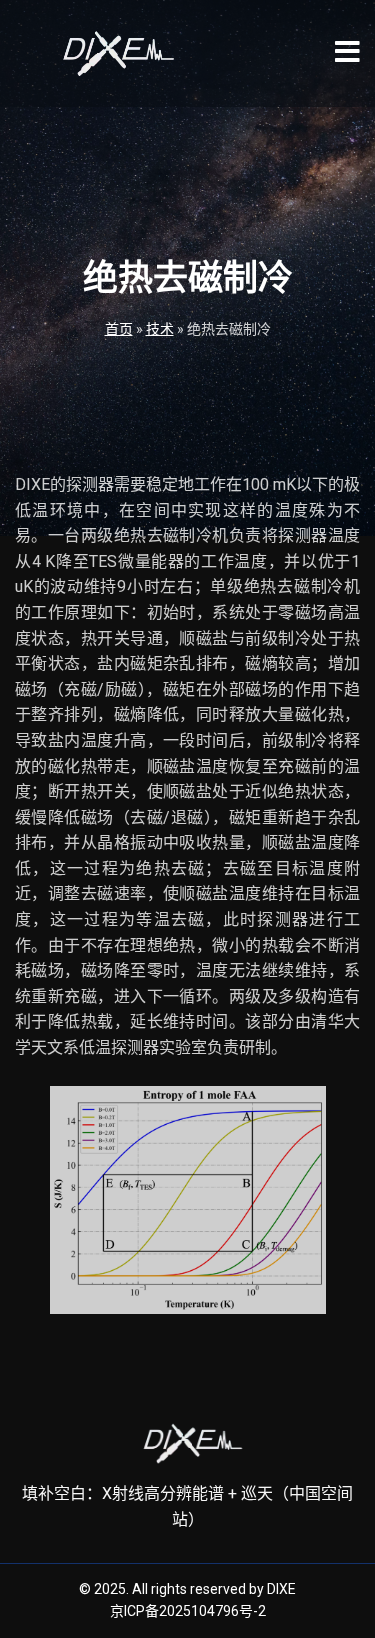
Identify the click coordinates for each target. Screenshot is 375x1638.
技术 (160, 329)
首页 (119, 329)
